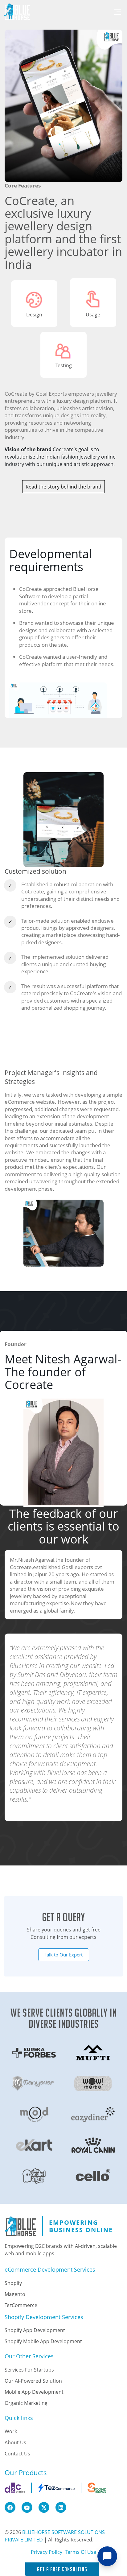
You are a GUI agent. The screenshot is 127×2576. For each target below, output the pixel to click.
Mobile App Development (34, 2392)
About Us (15, 2442)
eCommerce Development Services (50, 2270)
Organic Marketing (26, 2403)
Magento (15, 2294)
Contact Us (17, 2454)
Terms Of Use (81, 2552)
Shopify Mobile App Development (43, 2341)
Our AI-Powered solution (33, 2381)
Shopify (13, 2283)
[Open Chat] (107, 2556)
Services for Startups (29, 2370)
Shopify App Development (35, 2330)
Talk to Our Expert (64, 1955)
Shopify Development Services (44, 2317)
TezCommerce (21, 2305)
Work (11, 2431)
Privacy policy (47, 2552)
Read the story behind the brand (63, 487)
